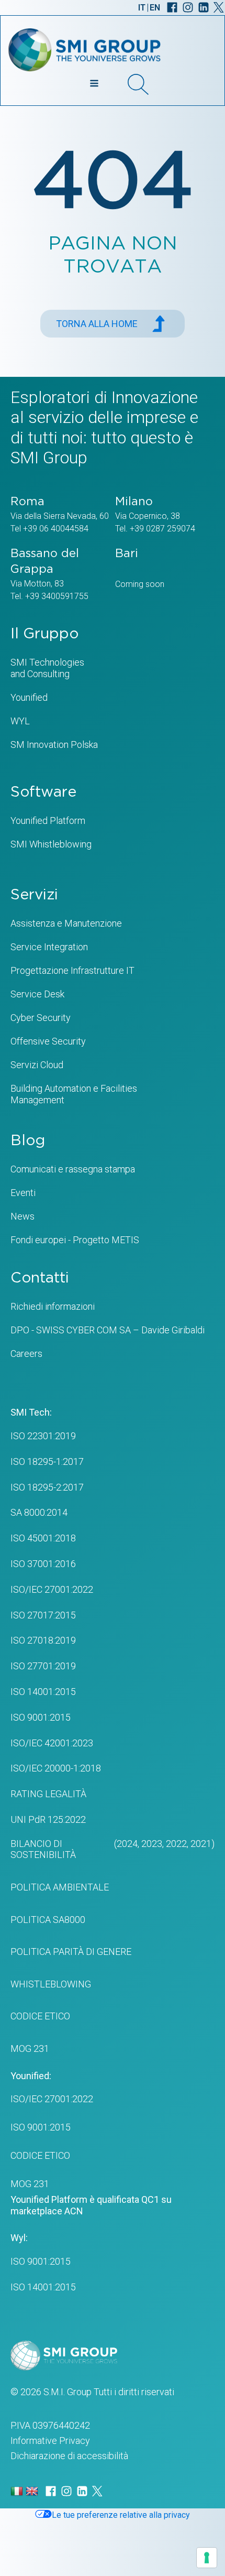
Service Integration (49, 947)
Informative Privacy (50, 2441)
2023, (151, 1844)
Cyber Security (41, 1018)
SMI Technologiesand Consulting (47, 668)
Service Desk (37, 994)
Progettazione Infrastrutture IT (72, 970)
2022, (176, 1844)
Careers (26, 1354)
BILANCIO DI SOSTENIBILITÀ (43, 1849)
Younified (29, 697)
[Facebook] (172, 7)
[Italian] (18, 2491)
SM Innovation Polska (54, 744)
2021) (201, 1844)
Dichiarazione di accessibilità (69, 2456)
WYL (20, 721)
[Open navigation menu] (94, 84)
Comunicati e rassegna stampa (73, 1169)
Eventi (23, 1193)
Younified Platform (48, 820)
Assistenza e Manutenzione (66, 923)
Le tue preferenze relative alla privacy (121, 2515)
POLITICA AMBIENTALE (60, 1887)
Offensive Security (48, 1041)
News (22, 1216)
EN (155, 8)
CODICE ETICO (40, 2016)
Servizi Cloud (37, 1065)
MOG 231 (30, 2048)
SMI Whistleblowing (51, 844)
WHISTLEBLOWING (51, 1984)
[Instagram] (188, 7)
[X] (219, 7)
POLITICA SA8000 (48, 1920)
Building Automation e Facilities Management (74, 1094)
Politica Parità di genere (71, 1952)
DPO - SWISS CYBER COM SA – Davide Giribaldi (108, 1330)
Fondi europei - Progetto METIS (75, 1240)
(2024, (126, 1844)
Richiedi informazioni (53, 1306)
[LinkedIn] (204, 7)
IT (142, 8)
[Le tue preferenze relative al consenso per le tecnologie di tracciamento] (207, 2558)
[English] (33, 2491)
